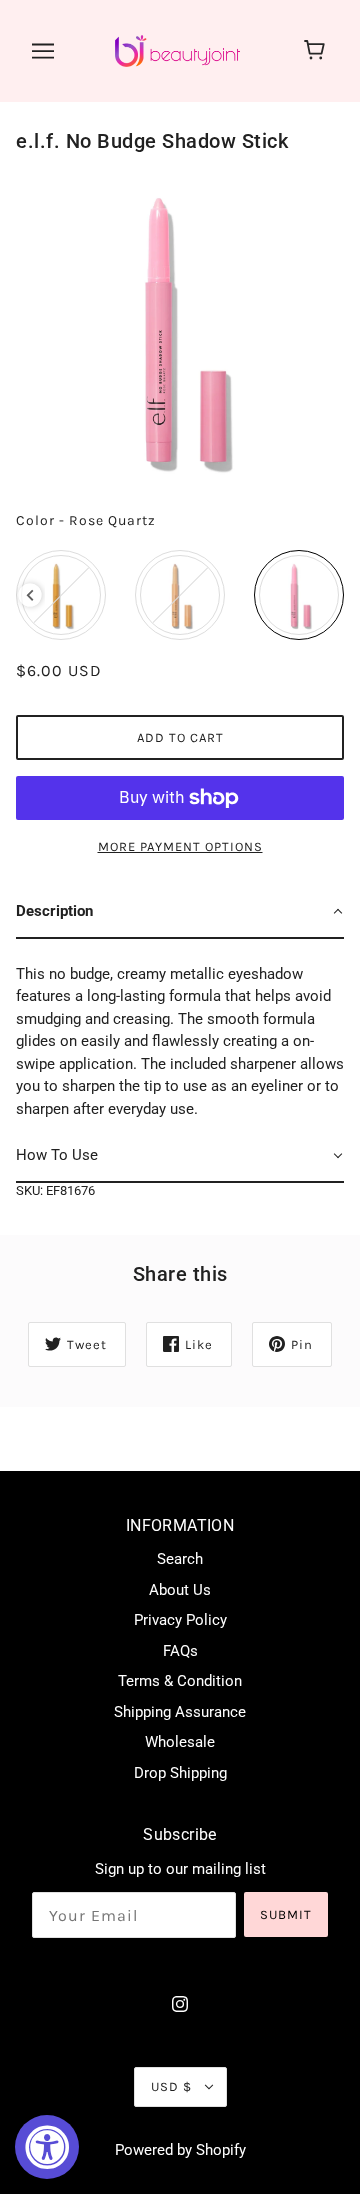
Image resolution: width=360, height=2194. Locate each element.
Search (180, 1559)
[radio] (61, 595)
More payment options (180, 846)
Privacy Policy (180, 1620)
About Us (180, 1590)
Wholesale (180, 1742)
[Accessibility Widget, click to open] (47, 2147)
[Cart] (317, 51)
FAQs (180, 1651)
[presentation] (30, 595)
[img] (180, 2003)
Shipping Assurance (180, 1712)
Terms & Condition (180, 1681)
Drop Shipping (180, 1773)
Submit (286, 1914)
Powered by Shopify (180, 2150)
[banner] (177, 50)
